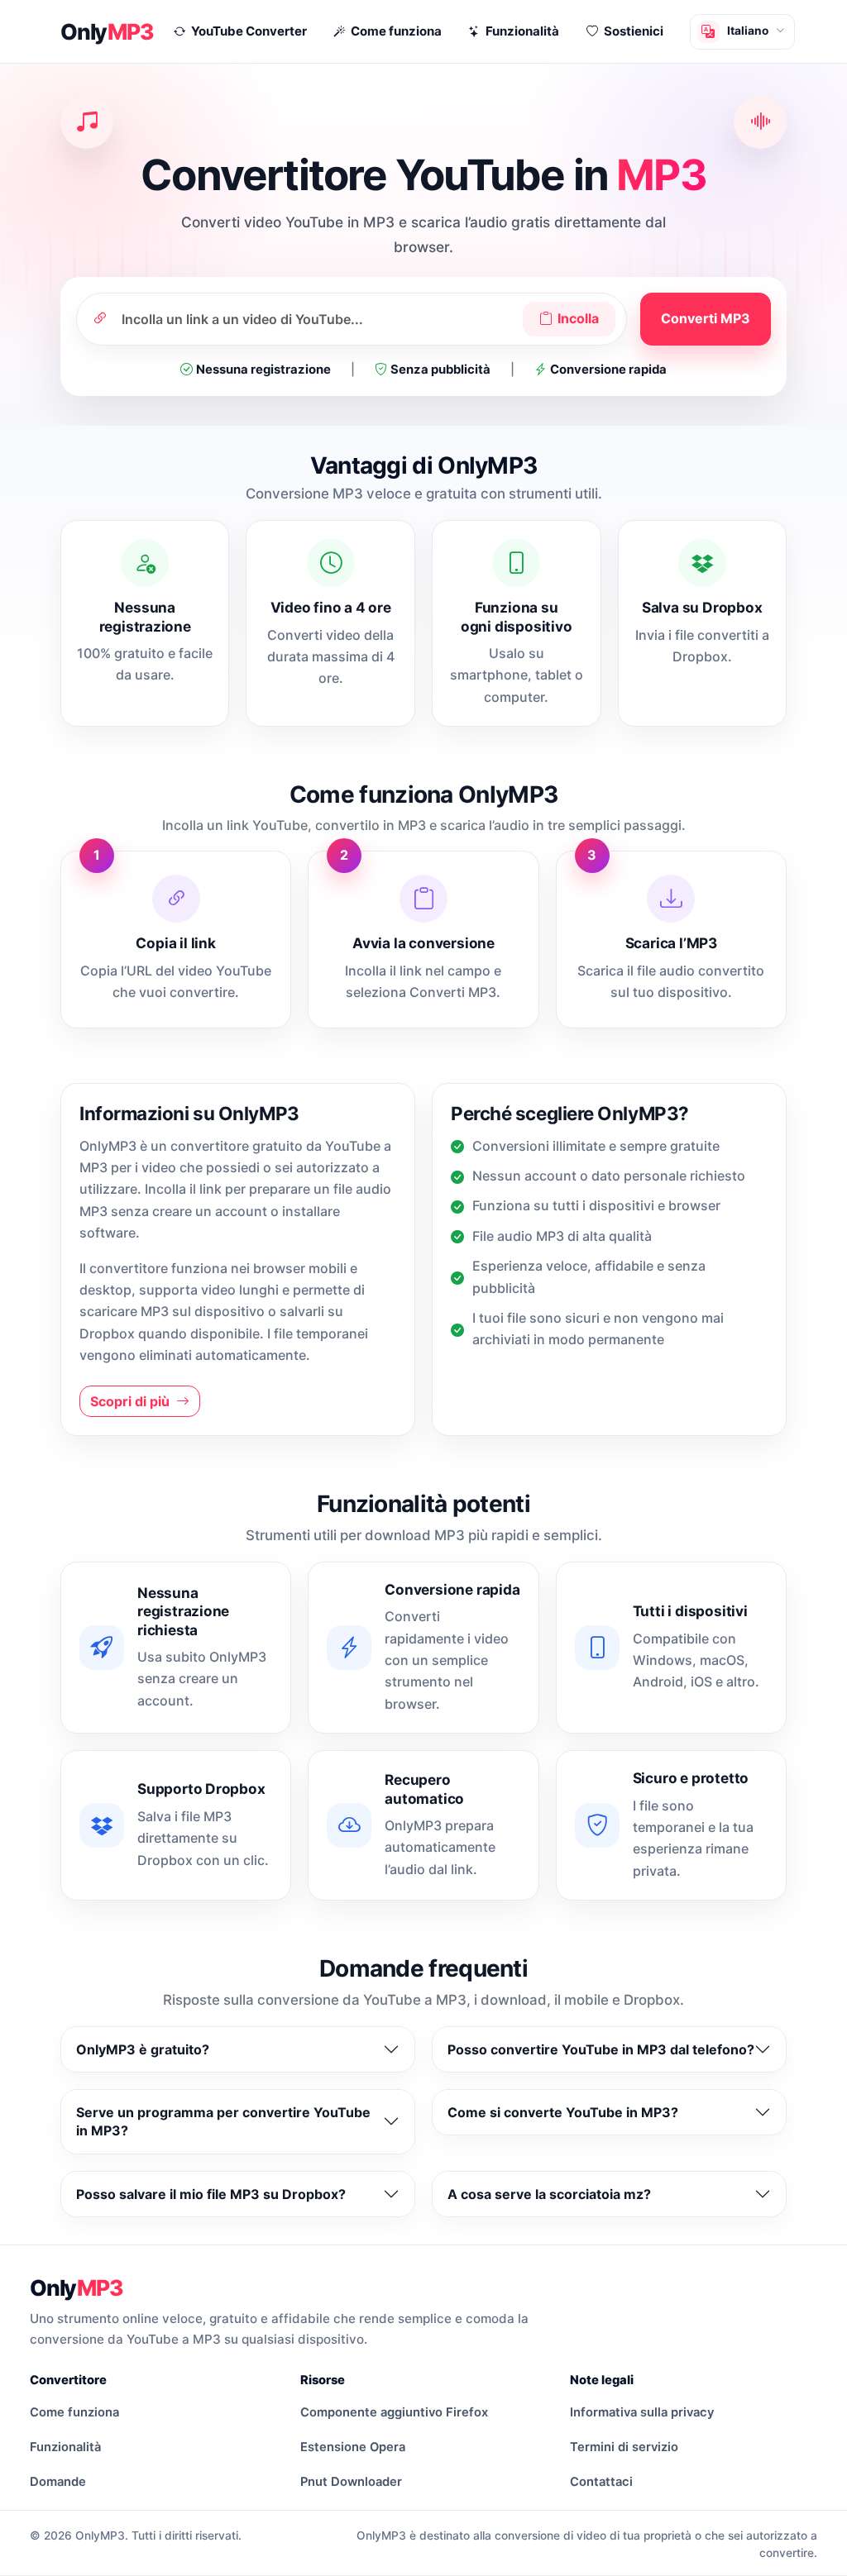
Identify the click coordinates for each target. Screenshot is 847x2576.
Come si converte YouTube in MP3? (563, 2112)
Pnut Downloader (351, 2482)
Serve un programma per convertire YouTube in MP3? (223, 2121)
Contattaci (601, 2482)
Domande (58, 2482)
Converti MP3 (706, 318)
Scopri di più (132, 1401)
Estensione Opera (353, 2447)
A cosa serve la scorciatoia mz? (549, 2194)
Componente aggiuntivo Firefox (394, 2412)
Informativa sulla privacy (642, 2412)
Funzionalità (65, 2447)
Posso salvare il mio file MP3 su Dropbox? (211, 2194)
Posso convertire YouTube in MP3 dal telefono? (601, 2049)
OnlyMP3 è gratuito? (143, 2049)
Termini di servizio (624, 2447)
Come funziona (74, 2412)
